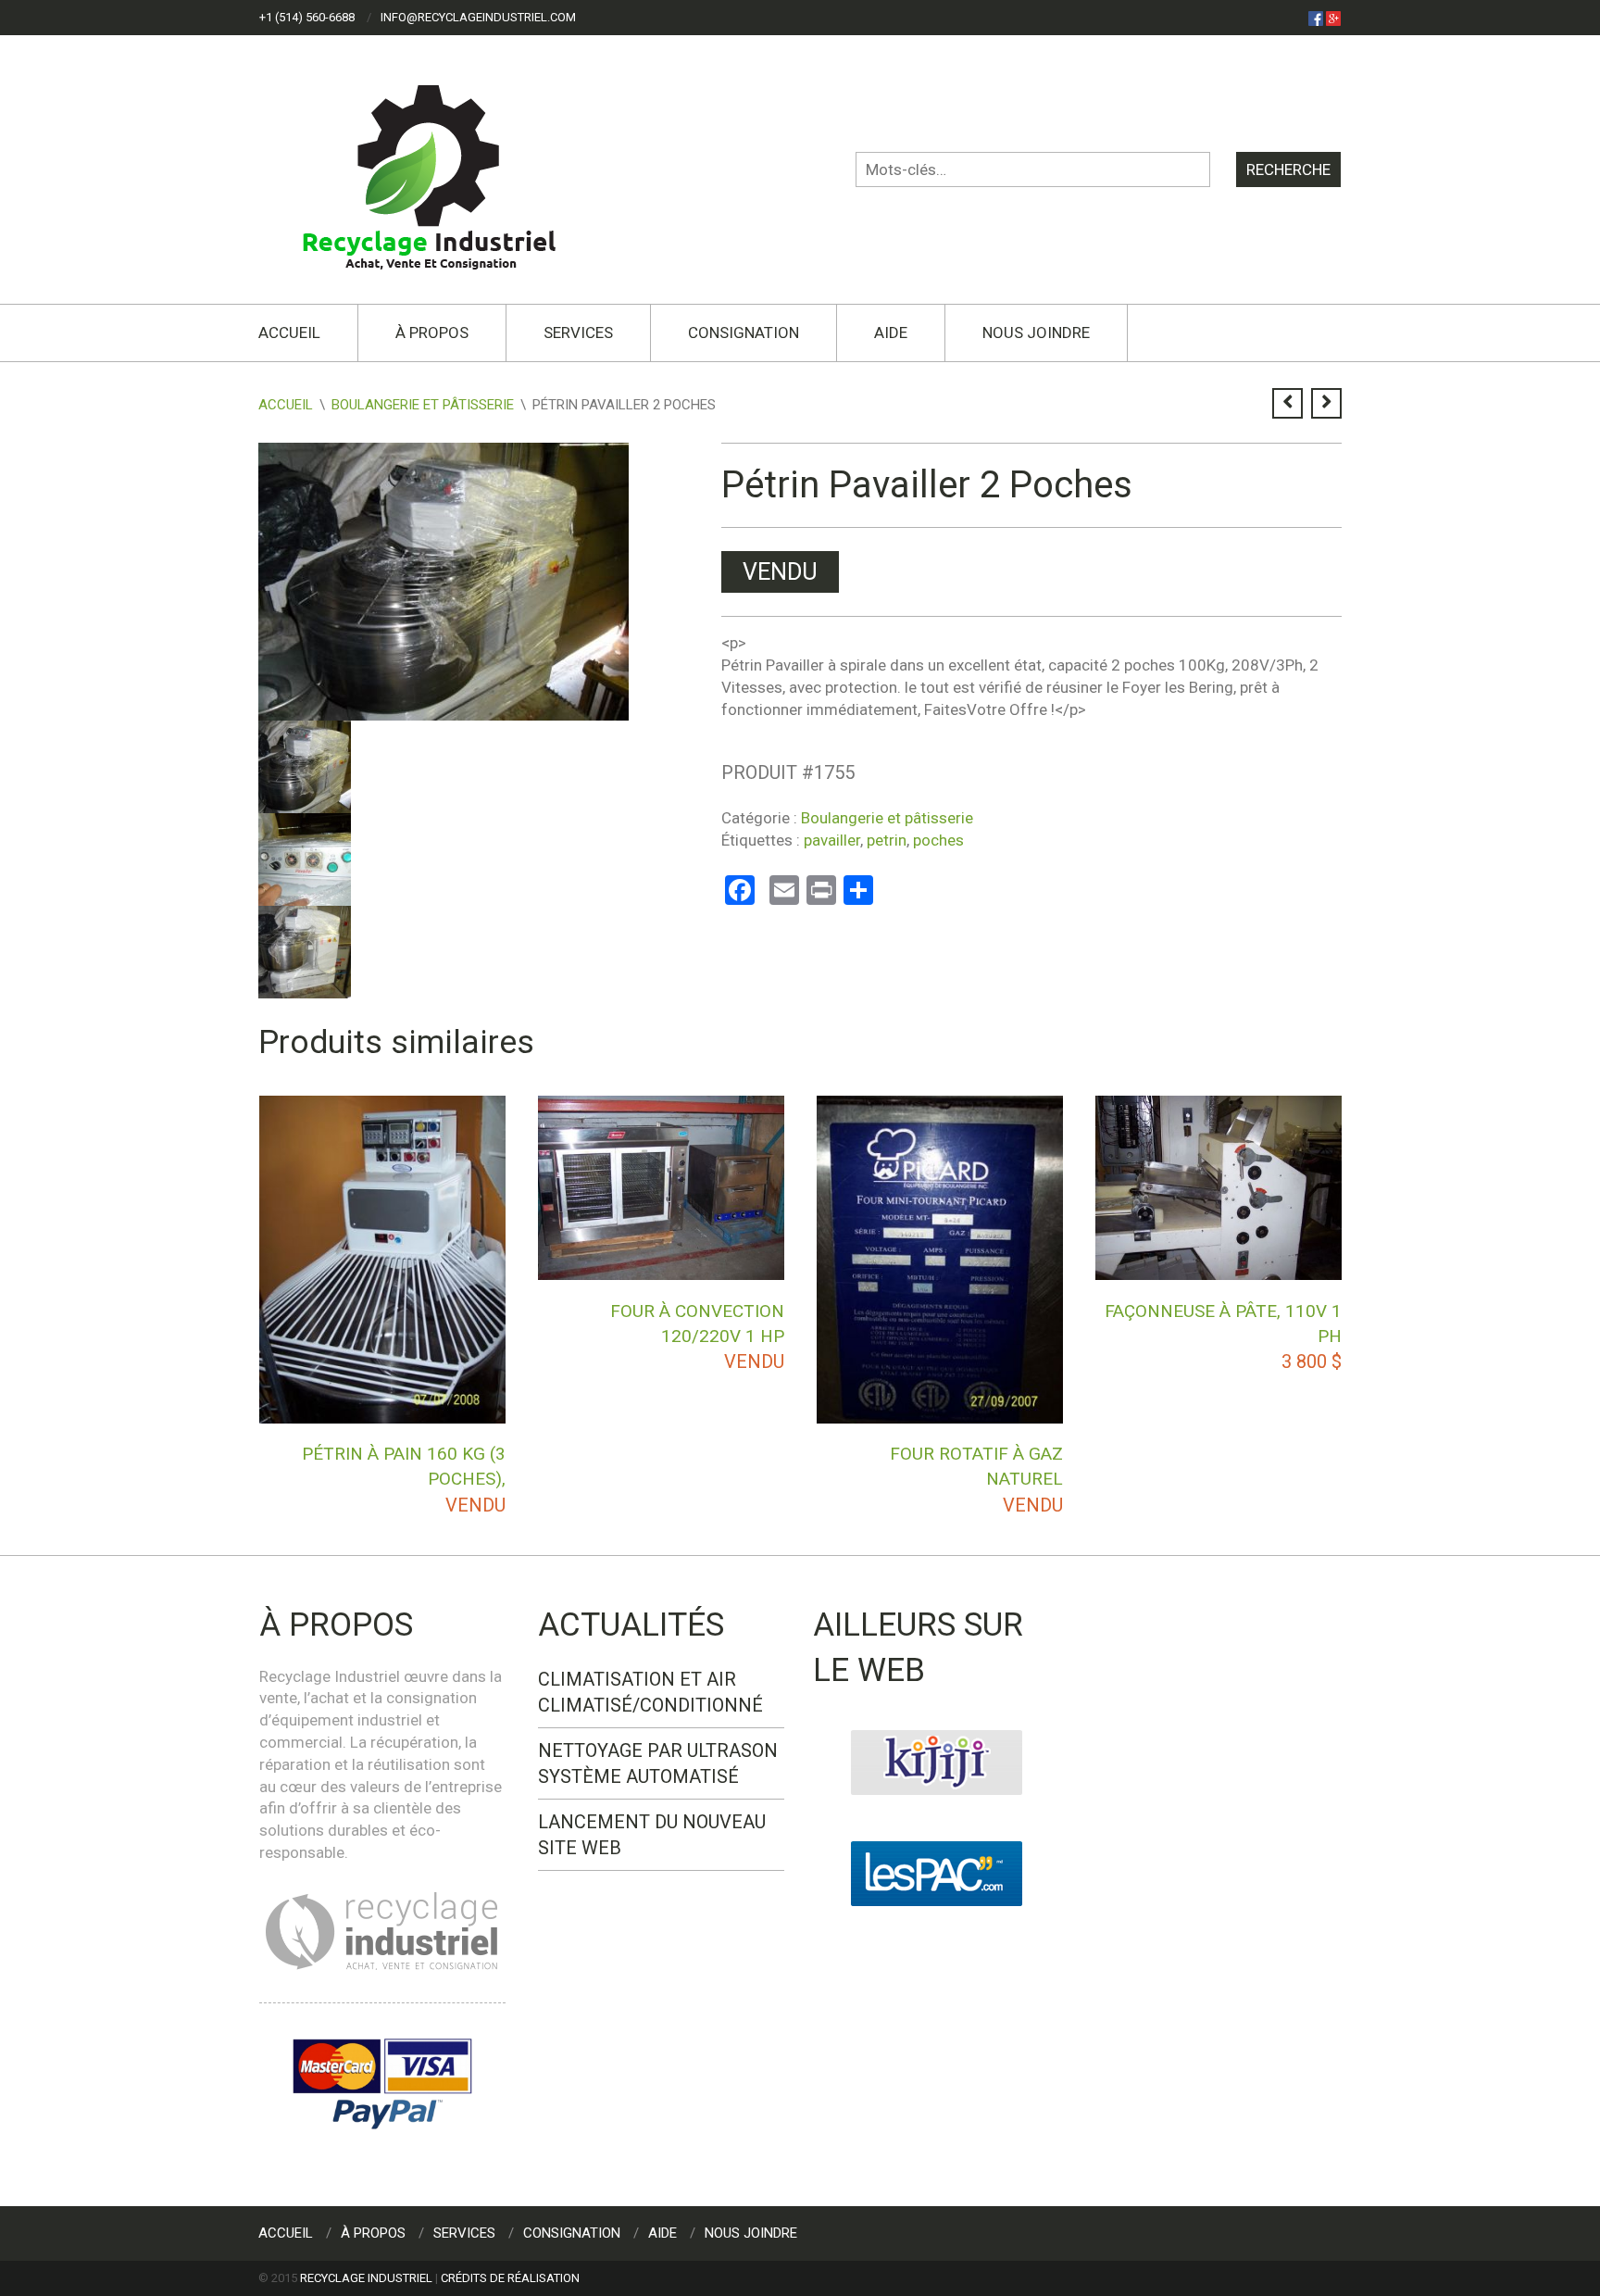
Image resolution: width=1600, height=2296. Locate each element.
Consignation (744, 332)
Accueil (289, 332)
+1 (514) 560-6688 (307, 17)
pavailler (832, 840)
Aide (891, 332)
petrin (887, 840)
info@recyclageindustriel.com (478, 17)
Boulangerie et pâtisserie (423, 405)
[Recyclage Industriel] (445, 169)
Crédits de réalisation (510, 2278)
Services (578, 332)
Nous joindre (1036, 332)
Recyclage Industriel (366, 2278)
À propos (432, 332)
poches (938, 840)
